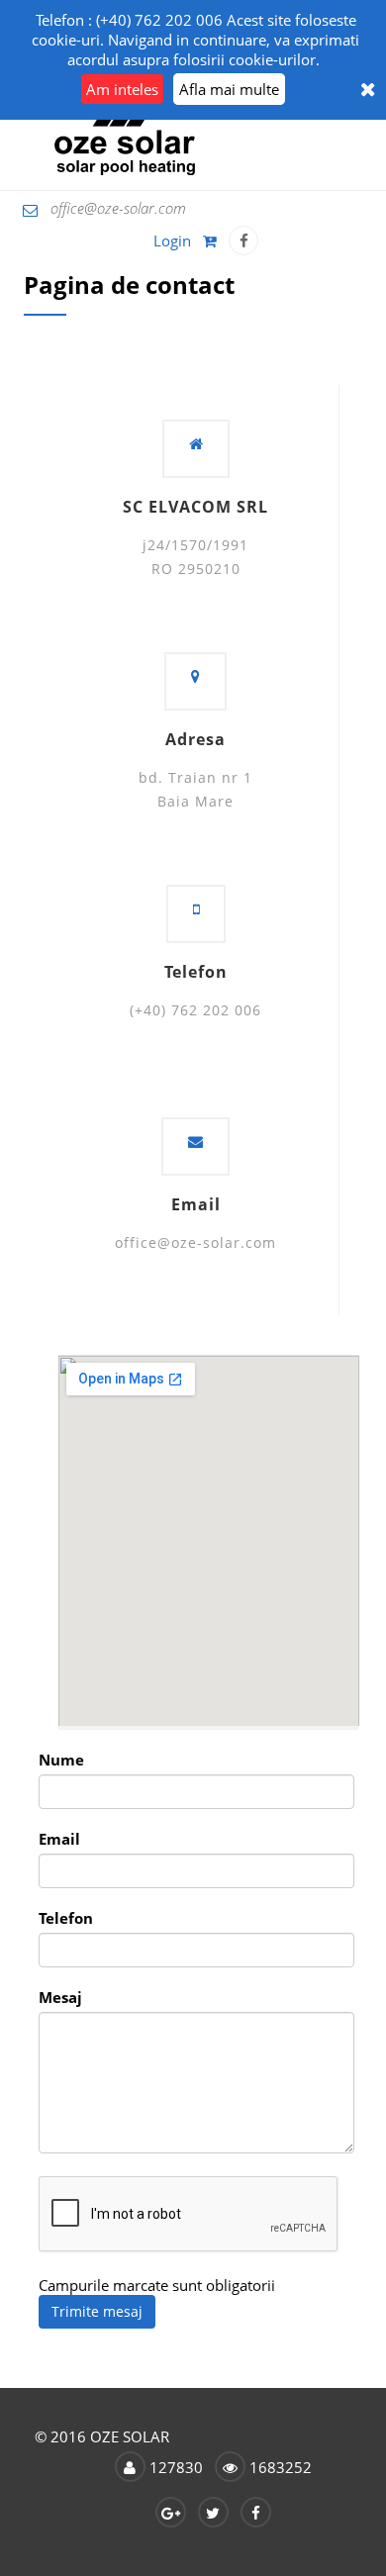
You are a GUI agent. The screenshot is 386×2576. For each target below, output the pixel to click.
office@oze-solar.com (118, 208)
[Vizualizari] (230, 2467)
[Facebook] (243, 240)
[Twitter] (213, 2512)
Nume (61, 1760)
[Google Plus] (171, 2512)
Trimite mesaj (97, 2311)
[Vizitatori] (130, 2467)
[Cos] (212, 240)
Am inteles (122, 89)
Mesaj (60, 1997)
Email (59, 1839)
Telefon (66, 1918)
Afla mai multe (229, 89)
